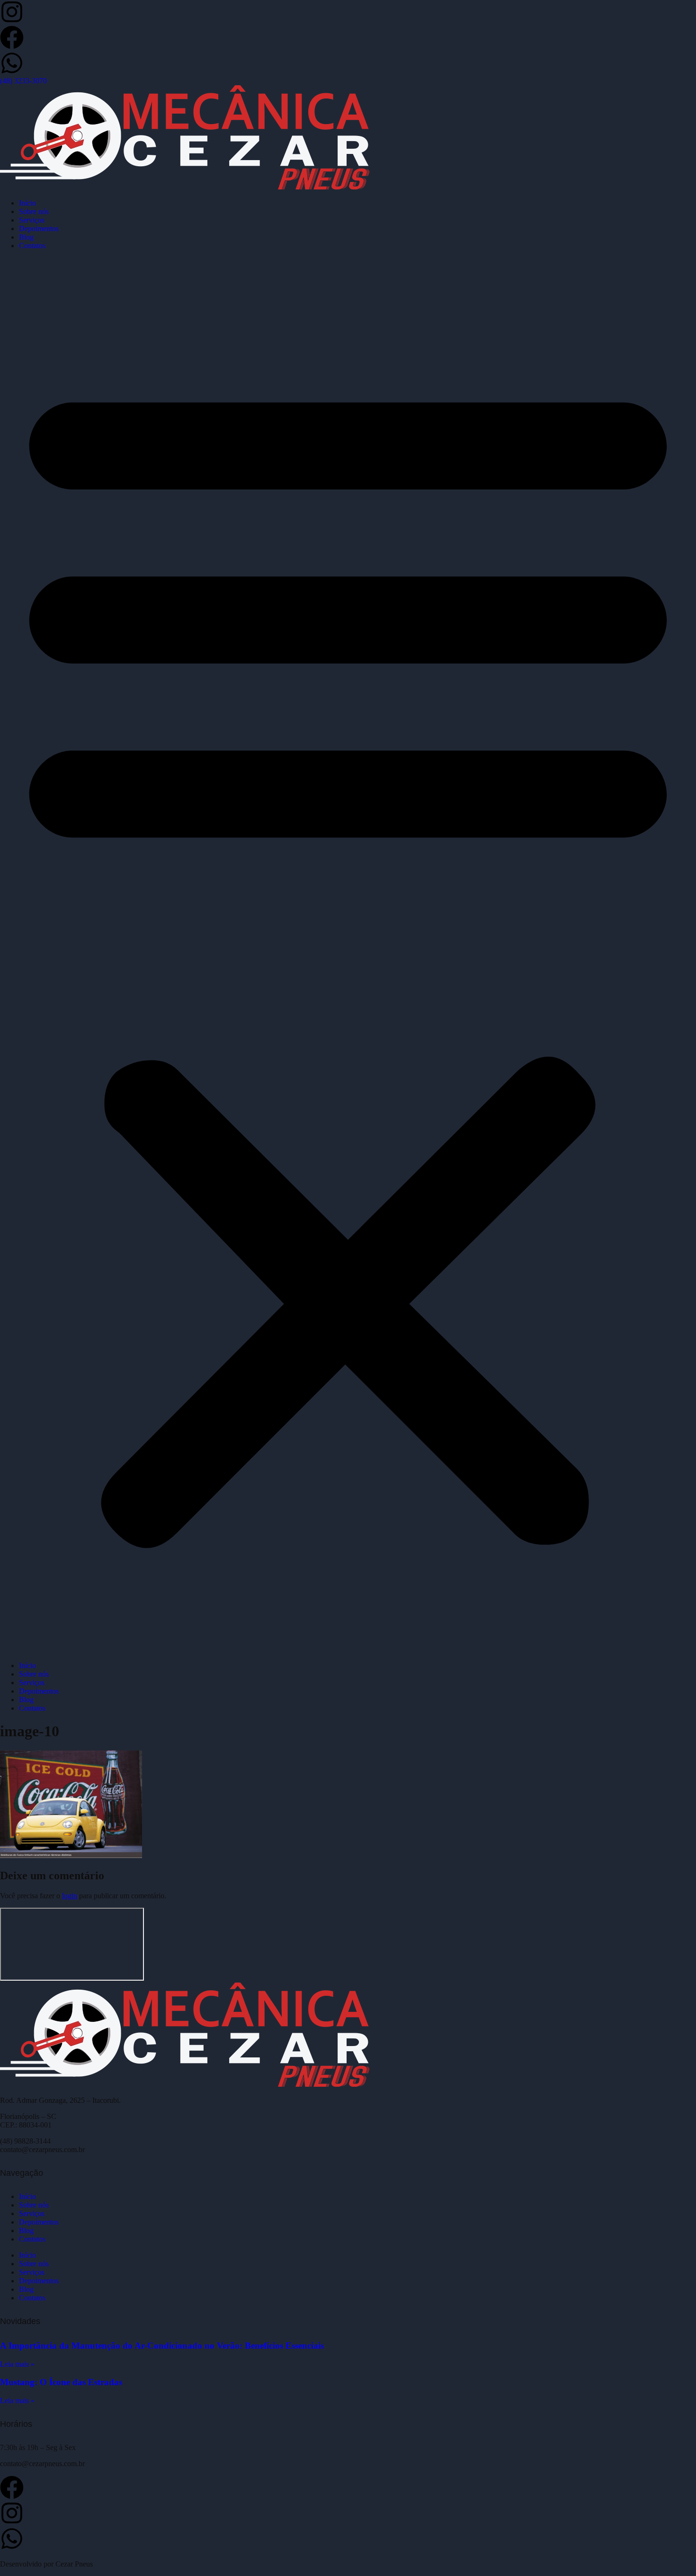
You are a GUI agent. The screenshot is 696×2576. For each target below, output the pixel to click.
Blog (26, 237)
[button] (348, 956)
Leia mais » (17, 2364)
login (70, 1896)
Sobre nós (34, 211)
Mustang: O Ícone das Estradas (61, 2382)
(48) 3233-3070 (23, 81)
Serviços (32, 220)
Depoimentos (39, 229)
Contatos (32, 246)
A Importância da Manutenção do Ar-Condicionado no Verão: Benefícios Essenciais (162, 2346)
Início (27, 203)
